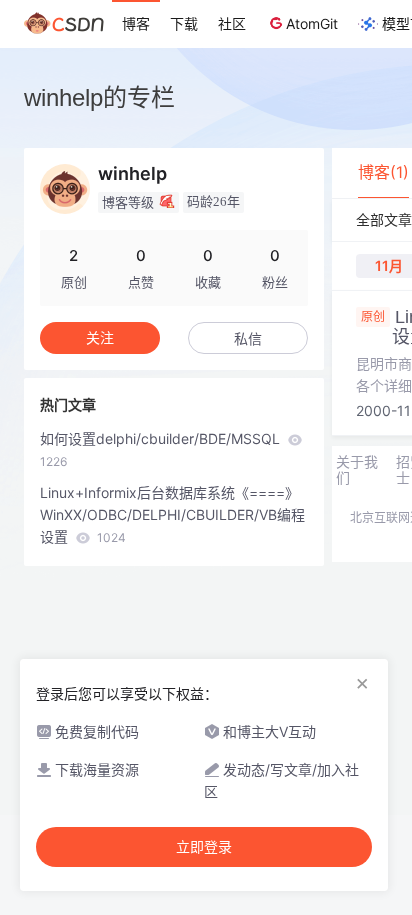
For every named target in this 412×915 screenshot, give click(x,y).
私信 (248, 338)
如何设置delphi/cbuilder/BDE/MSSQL (162, 449)
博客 (136, 23)
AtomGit (312, 23)
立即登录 (204, 847)
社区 (232, 23)
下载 (184, 23)
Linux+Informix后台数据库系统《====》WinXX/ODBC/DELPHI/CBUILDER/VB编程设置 (172, 514)
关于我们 (357, 470)
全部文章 (384, 219)
